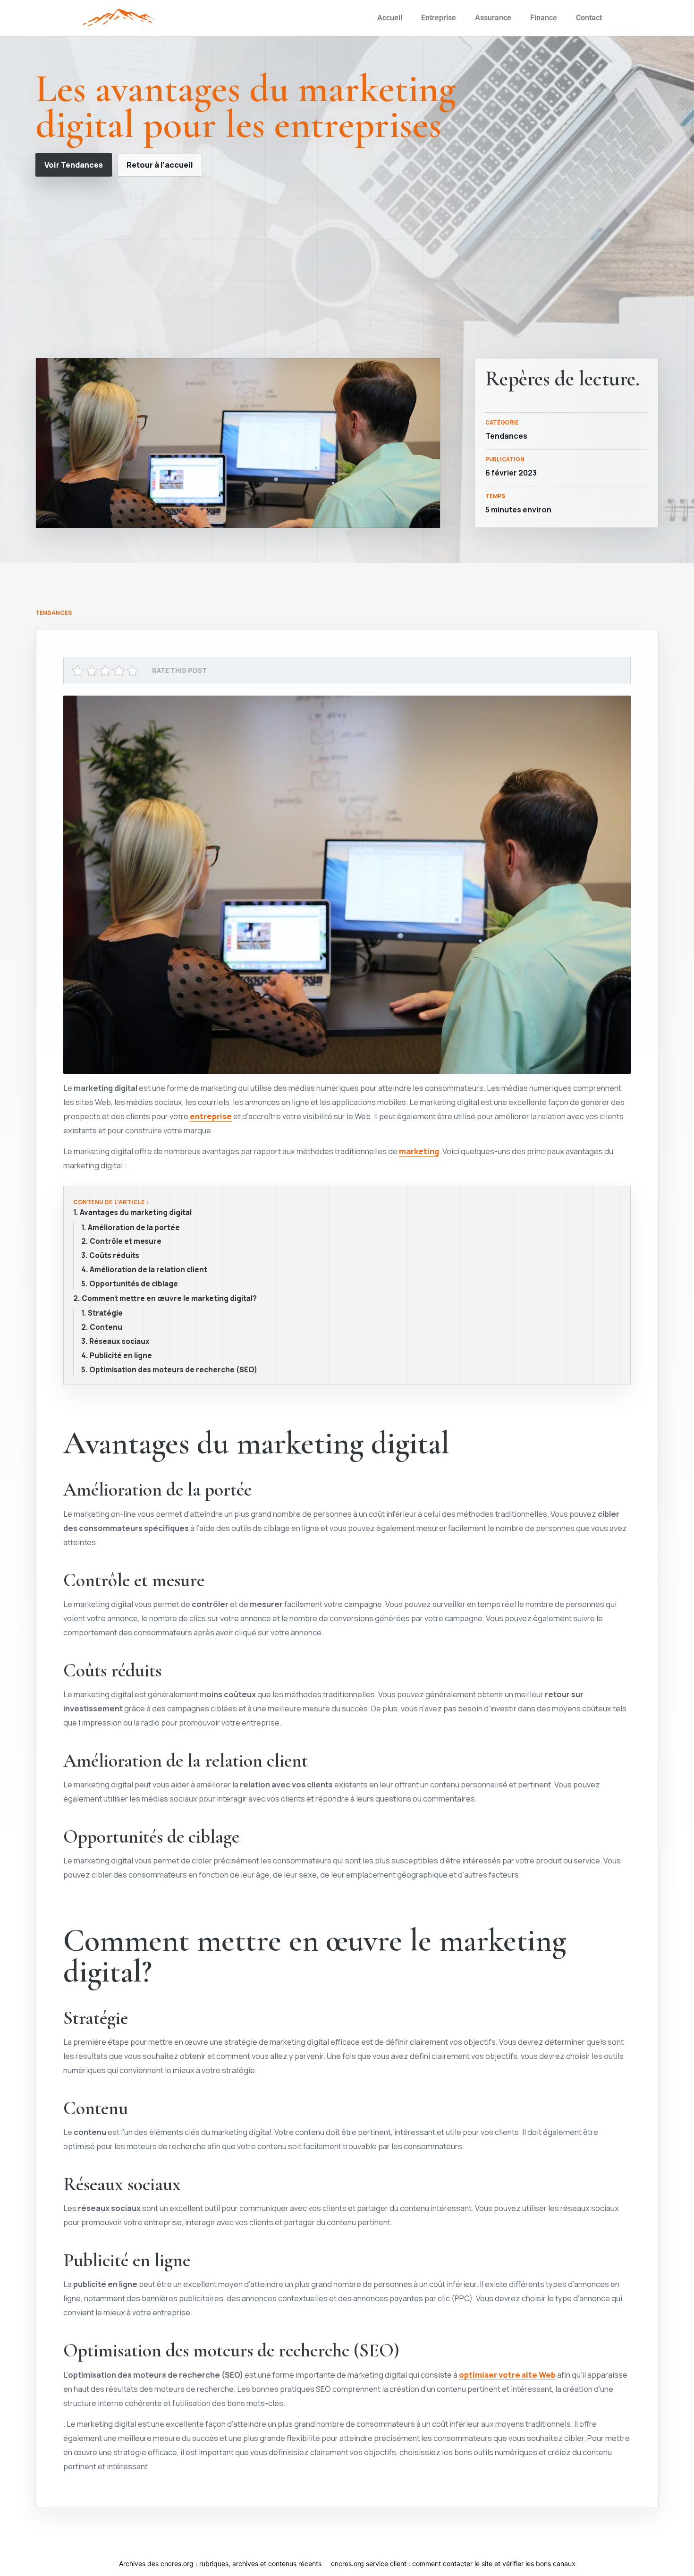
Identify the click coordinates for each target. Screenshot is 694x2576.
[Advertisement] (347, 267)
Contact (589, 18)
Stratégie (105, 1313)
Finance (544, 18)
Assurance (493, 18)
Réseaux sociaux (119, 1342)
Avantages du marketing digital (136, 1213)
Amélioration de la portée (134, 1228)
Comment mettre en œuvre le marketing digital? (169, 1299)
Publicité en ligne (121, 1356)
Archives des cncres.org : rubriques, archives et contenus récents (220, 2563)
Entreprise (439, 18)
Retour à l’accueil (160, 165)
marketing (419, 1151)
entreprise (211, 1116)
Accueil (390, 18)
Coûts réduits (114, 1256)
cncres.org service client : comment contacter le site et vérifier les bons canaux (453, 2563)
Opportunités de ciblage (134, 1284)
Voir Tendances (74, 165)
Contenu (106, 1327)
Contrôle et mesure (126, 1241)
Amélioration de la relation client (148, 1270)
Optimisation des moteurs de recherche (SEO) (173, 1370)
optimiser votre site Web (507, 2375)
